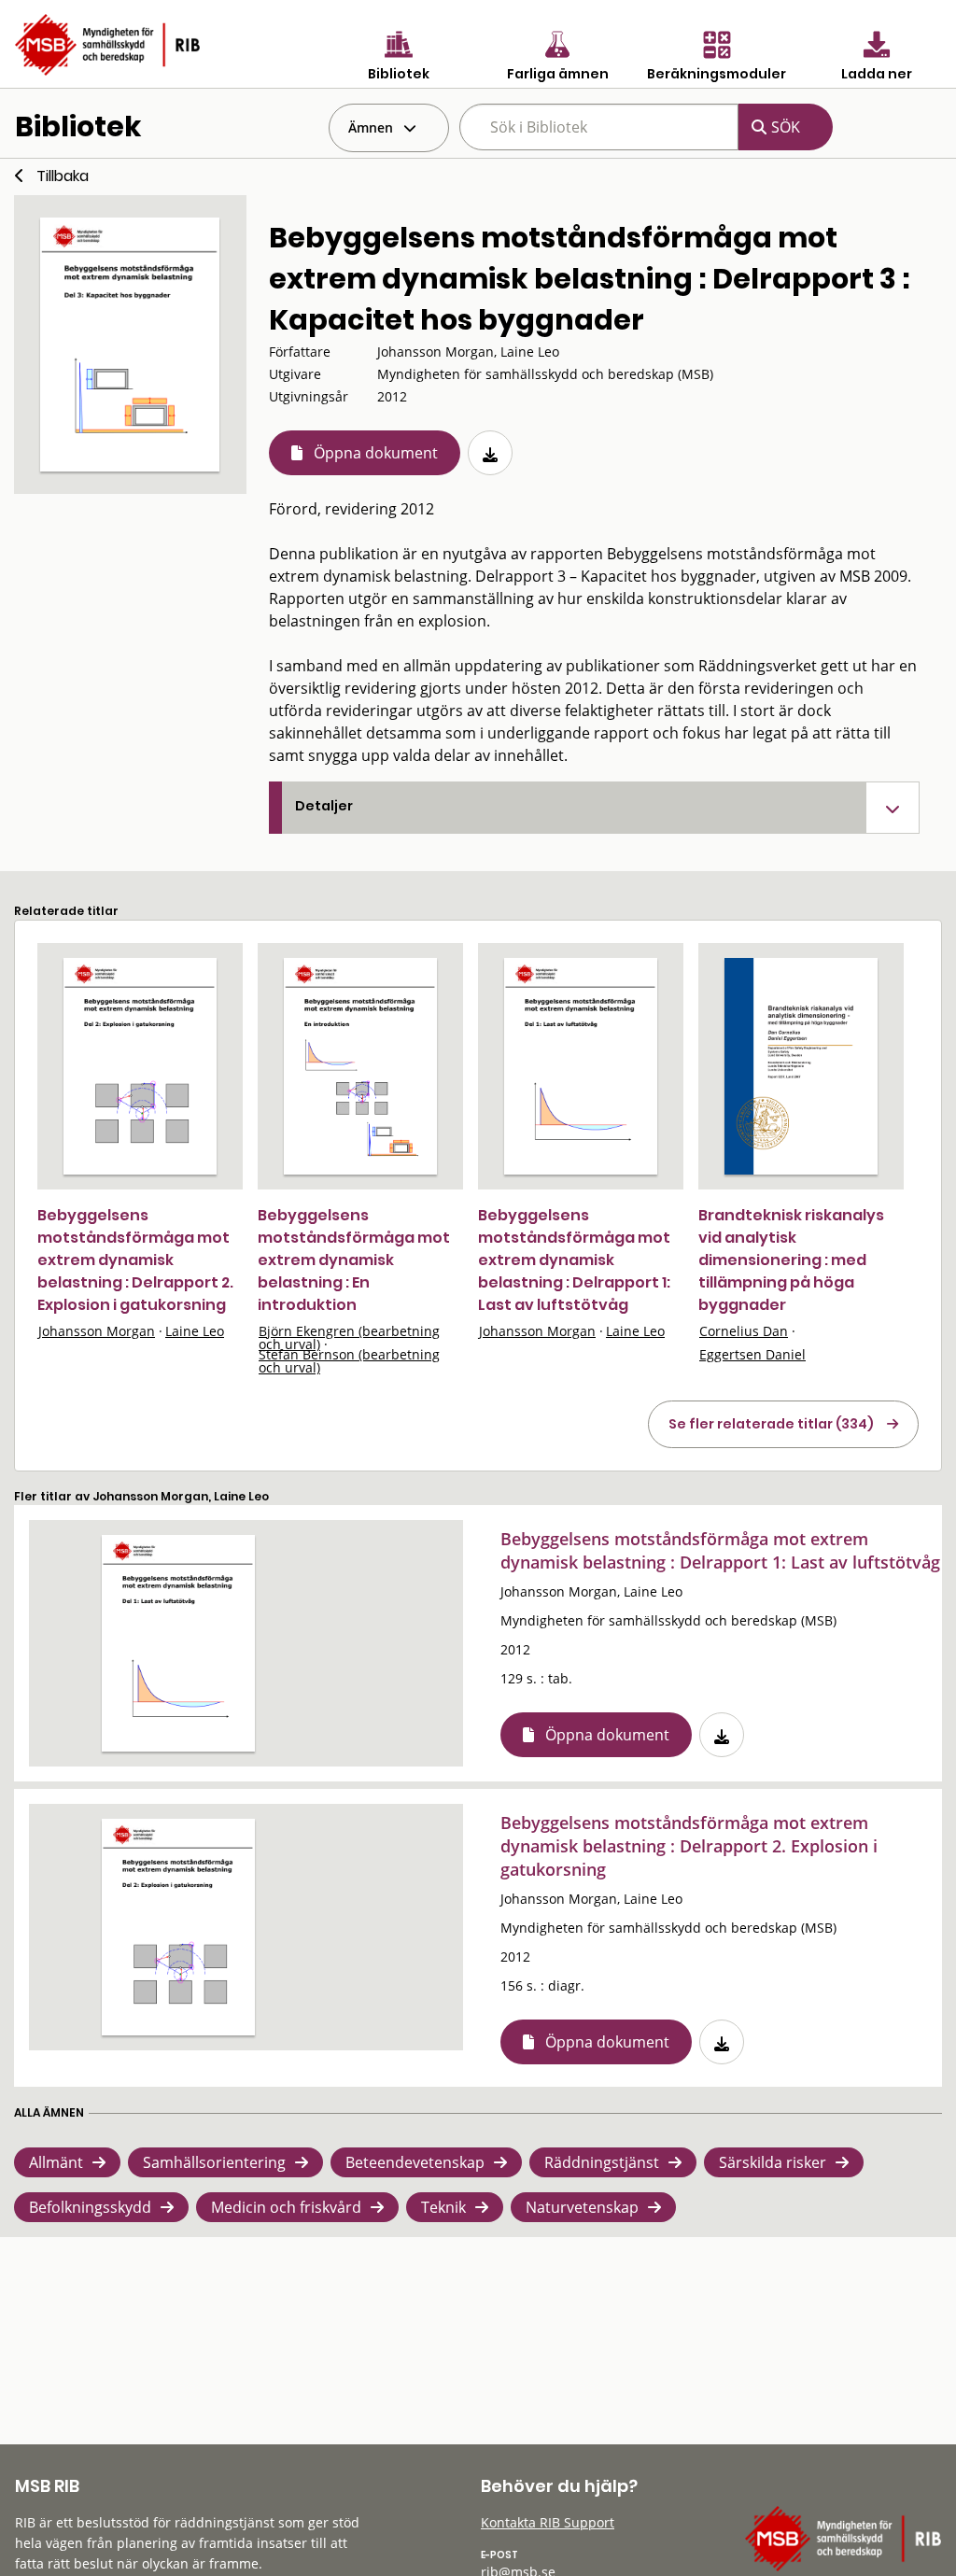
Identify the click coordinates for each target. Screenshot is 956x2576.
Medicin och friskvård (286, 2207)
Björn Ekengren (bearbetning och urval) (349, 1337)
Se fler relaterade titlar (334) (771, 1424)
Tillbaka (63, 176)
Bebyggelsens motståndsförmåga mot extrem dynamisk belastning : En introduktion (354, 1260)
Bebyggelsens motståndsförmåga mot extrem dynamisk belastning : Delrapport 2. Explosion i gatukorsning (135, 1260)
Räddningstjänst (602, 2162)
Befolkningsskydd (90, 2207)
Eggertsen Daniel (752, 1354)
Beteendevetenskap (415, 2162)
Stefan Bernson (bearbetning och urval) (349, 1361)
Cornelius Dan (744, 1331)
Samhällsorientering (214, 2162)
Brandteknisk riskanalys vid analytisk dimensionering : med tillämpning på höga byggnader (791, 1260)
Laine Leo (195, 1331)
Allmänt (56, 2162)
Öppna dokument (376, 453)
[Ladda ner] (490, 453)
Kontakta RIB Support (548, 2522)
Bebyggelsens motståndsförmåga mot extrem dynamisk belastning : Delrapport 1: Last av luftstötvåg (574, 1260)
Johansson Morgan (97, 1331)
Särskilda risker (773, 2162)
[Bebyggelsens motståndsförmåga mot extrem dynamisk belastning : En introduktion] (360, 1066)
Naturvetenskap (582, 2207)
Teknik (443, 2207)
